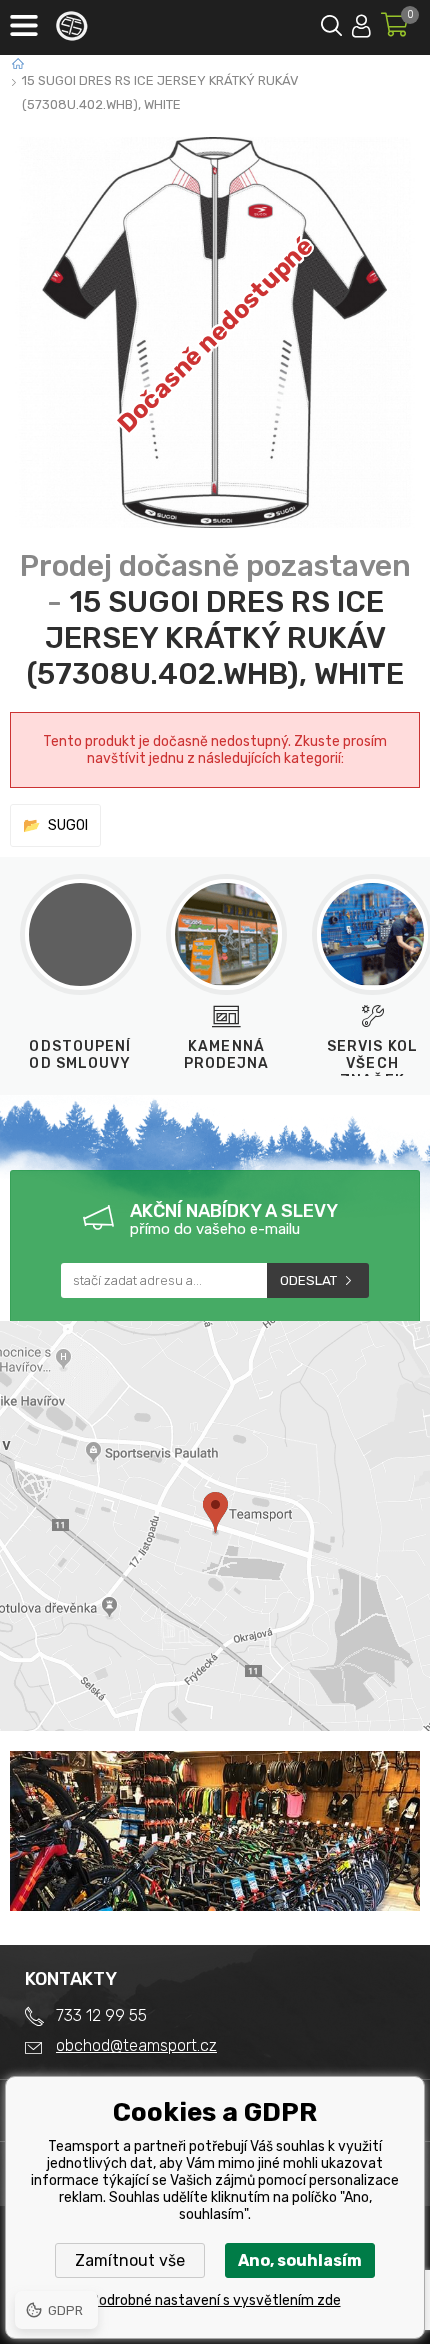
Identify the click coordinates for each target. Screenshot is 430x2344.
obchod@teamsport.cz (136, 2045)
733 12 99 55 (101, 2015)
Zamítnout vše (130, 2260)
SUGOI (68, 825)
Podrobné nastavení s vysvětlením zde (215, 2300)
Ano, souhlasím (300, 2260)
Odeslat (308, 1280)
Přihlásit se (361, 22)
